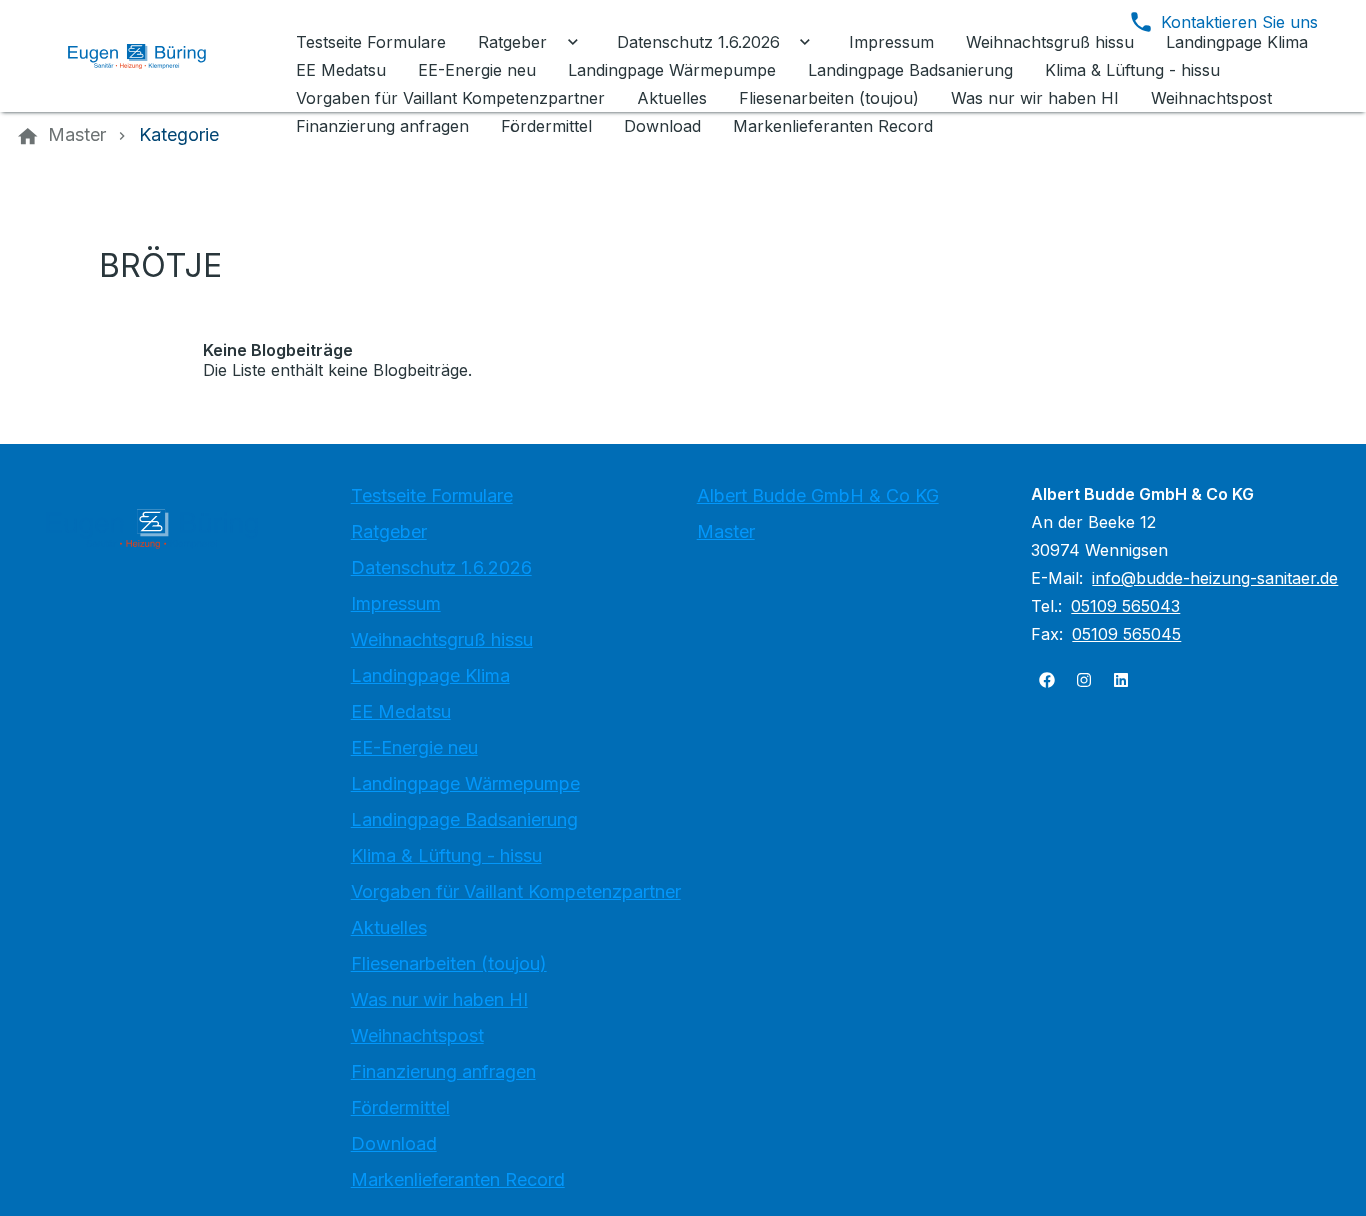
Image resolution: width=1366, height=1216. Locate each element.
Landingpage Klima (430, 675)
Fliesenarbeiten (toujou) (449, 963)
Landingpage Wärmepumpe (465, 783)
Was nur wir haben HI (439, 999)
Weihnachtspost (417, 1035)
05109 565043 (1125, 606)
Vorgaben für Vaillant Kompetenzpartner (516, 891)
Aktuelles (389, 927)
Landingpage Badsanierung (464, 819)
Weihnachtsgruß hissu (442, 639)
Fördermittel (400, 1107)
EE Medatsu (401, 711)
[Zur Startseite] (152, 56)
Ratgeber (389, 531)
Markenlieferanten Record (458, 1179)
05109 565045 (1126, 634)
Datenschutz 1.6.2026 (441, 567)
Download (394, 1143)
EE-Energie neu (414, 747)
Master (726, 531)
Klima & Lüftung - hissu (446, 855)
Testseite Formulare (432, 495)
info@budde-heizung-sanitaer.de (1215, 578)
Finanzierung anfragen (443, 1071)
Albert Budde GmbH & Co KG (818, 495)
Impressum (396, 603)
